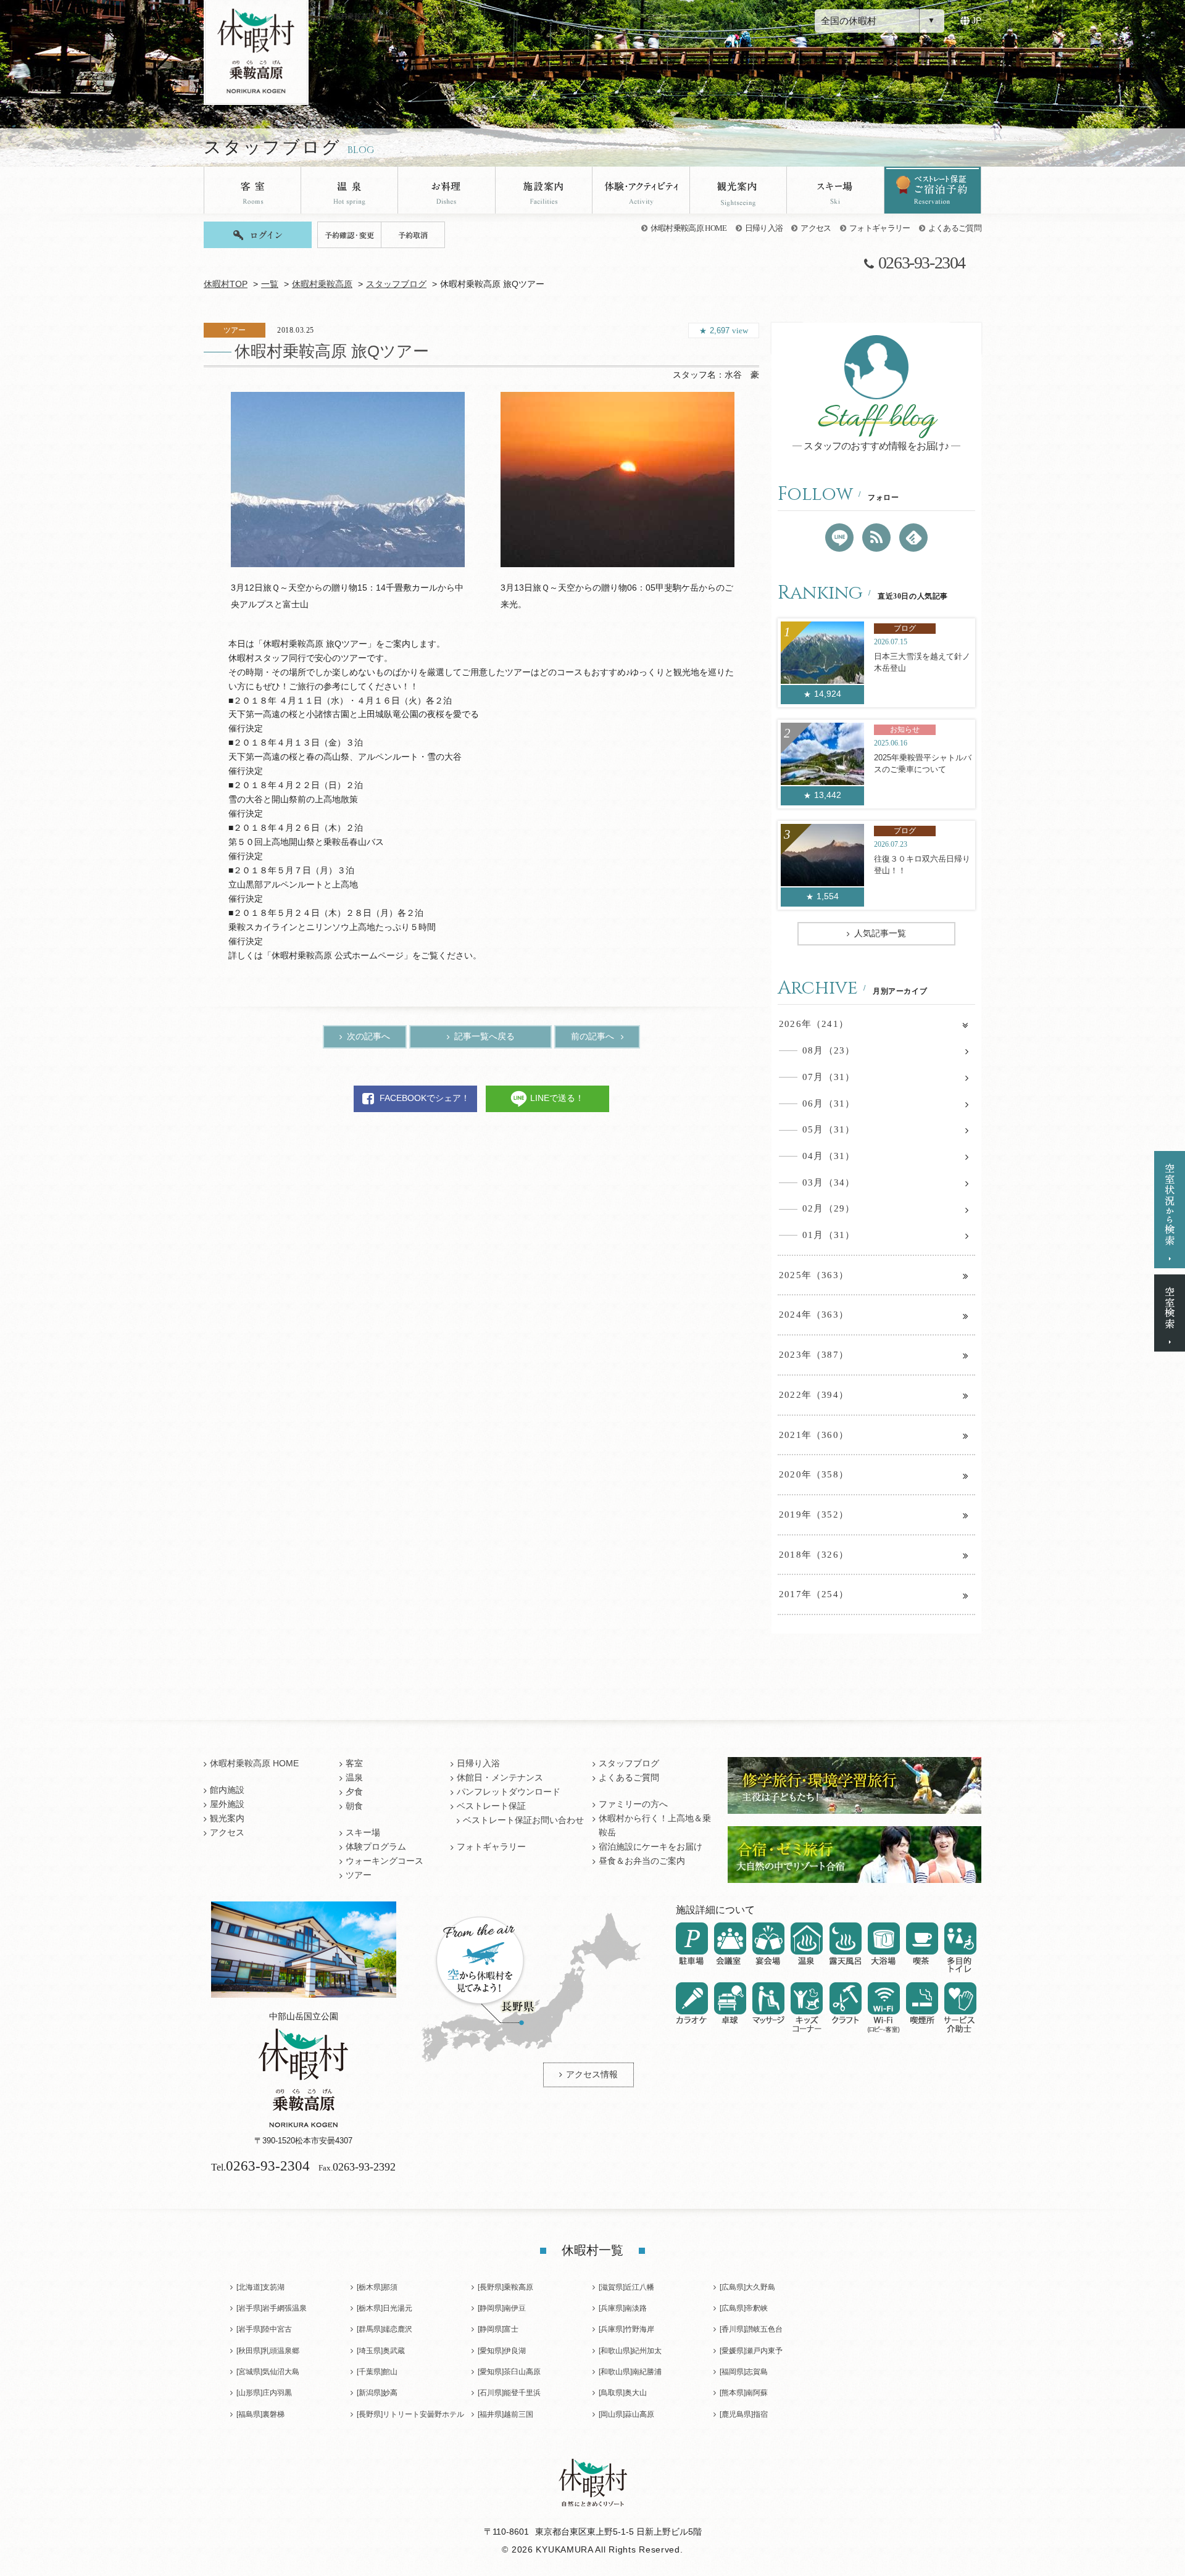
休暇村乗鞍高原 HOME (689, 228)
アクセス (816, 228)
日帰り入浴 (764, 228)
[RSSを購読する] (876, 538)
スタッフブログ (396, 284)
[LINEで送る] (839, 538)
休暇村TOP (226, 284)
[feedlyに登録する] (913, 538)
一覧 (270, 284)
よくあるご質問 (955, 228)
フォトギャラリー (880, 228)
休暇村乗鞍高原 (322, 284)
